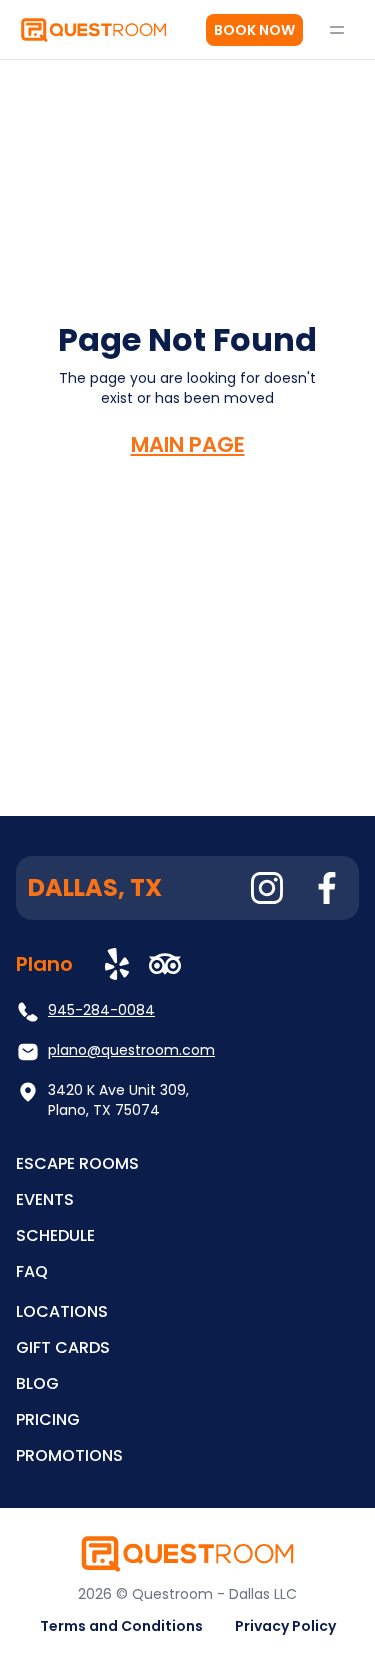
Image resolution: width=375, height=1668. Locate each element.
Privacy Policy (285, 1626)
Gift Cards (63, 1347)
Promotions (69, 1455)
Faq (32, 1271)
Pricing (48, 1419)
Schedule (55, 1235)
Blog (37, 1383)
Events (45, 1199)
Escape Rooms (77, 1163)
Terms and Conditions (121, 1626)
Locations (62, 1311)
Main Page (188, 444)
